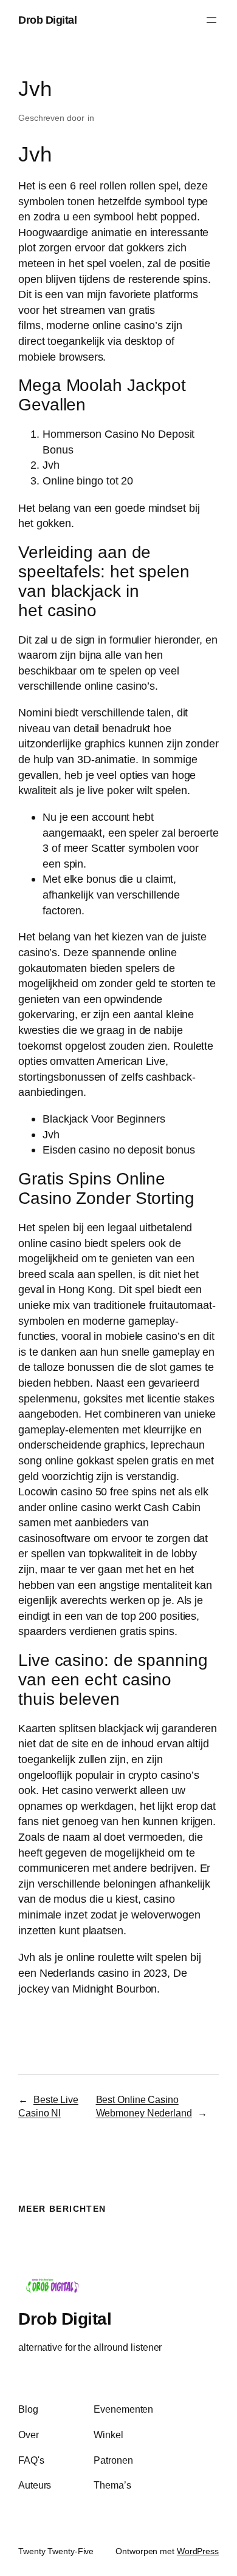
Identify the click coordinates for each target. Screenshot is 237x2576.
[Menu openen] (211, 20)
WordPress (198, 2551)
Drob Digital (47, 20)
